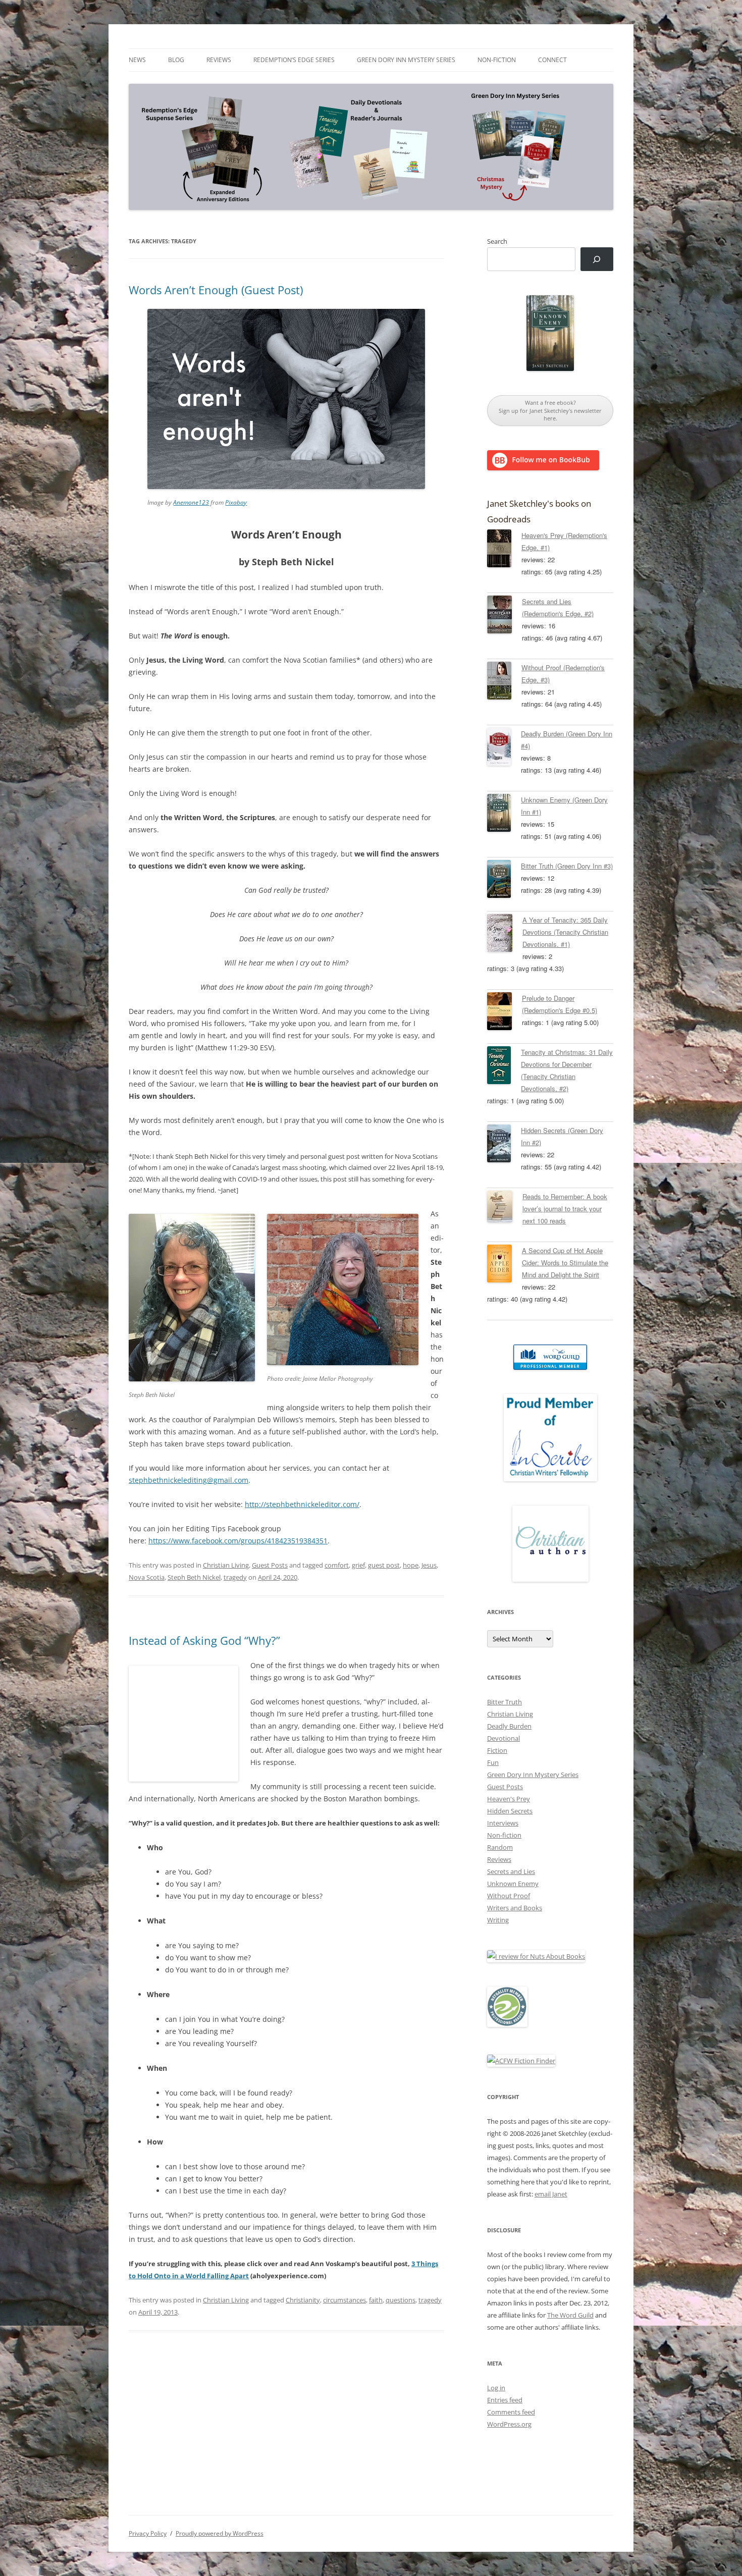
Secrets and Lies (511, 1871)
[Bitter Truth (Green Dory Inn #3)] (504, 881)
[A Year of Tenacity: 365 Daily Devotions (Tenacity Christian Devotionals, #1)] (505, 935)
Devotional (503, 1738)
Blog (176, 60)
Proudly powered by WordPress (220, 2533)
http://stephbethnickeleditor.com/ (302, 1504)
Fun (493, 1762)
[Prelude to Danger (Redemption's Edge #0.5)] (505, 1013)
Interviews (503, 1823)
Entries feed (505, 2400)
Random (500, 1847)
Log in (496, 2388)
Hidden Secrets (510, 1811)
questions (401, 2300)
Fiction (497, 1750)
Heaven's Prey (509, 1799)
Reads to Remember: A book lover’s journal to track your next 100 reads (565, 1209)
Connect (552, 60)
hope (411, 1565)
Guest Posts (270, 1565)
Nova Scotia (147, 1577)
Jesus (429, 1565)
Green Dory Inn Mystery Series (406, 60)
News (137, 60)
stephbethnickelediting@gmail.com (189, 1480)
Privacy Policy (148, 2533)
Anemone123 (191, 502)
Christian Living (226, 1565)
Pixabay (236, 502)
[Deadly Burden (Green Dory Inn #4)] (504, 748)
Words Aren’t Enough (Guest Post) (216, 290)
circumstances (344, 2300)
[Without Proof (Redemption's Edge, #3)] (504, 682)
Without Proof (509, 1896)
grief (358, 1565)
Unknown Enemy (513, 1884)
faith (376, 2300)
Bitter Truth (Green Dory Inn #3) (567, 866)
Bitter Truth (505, 1702)
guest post (384, 1565)
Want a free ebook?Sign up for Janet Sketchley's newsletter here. (550, 410)
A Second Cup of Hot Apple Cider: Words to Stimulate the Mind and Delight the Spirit (565, 1263)
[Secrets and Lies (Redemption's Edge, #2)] (505, 616)
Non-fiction (497, 60)
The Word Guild (570, 2315)
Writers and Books (515, 1908)
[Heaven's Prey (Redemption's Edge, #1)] (504, 550)
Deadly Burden (509, 1726)
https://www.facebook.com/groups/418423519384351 (238, 1541)
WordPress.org (509, 2424)
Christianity (303, 2300)
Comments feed (511, 2412)
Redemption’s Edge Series (294, 60)
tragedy (235, 1577)
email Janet (551, 2194)
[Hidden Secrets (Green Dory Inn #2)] (504, 1145)
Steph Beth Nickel (194, 1577)
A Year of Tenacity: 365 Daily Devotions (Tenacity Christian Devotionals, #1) (565, 932)
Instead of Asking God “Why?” (204, 1640)
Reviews (219, 60)
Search (497, 241)
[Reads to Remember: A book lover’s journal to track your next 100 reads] (505, 1208)
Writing (498, 1920)
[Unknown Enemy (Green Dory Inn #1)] (504, 815)
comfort (337, 1565)
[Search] (597, 259)
